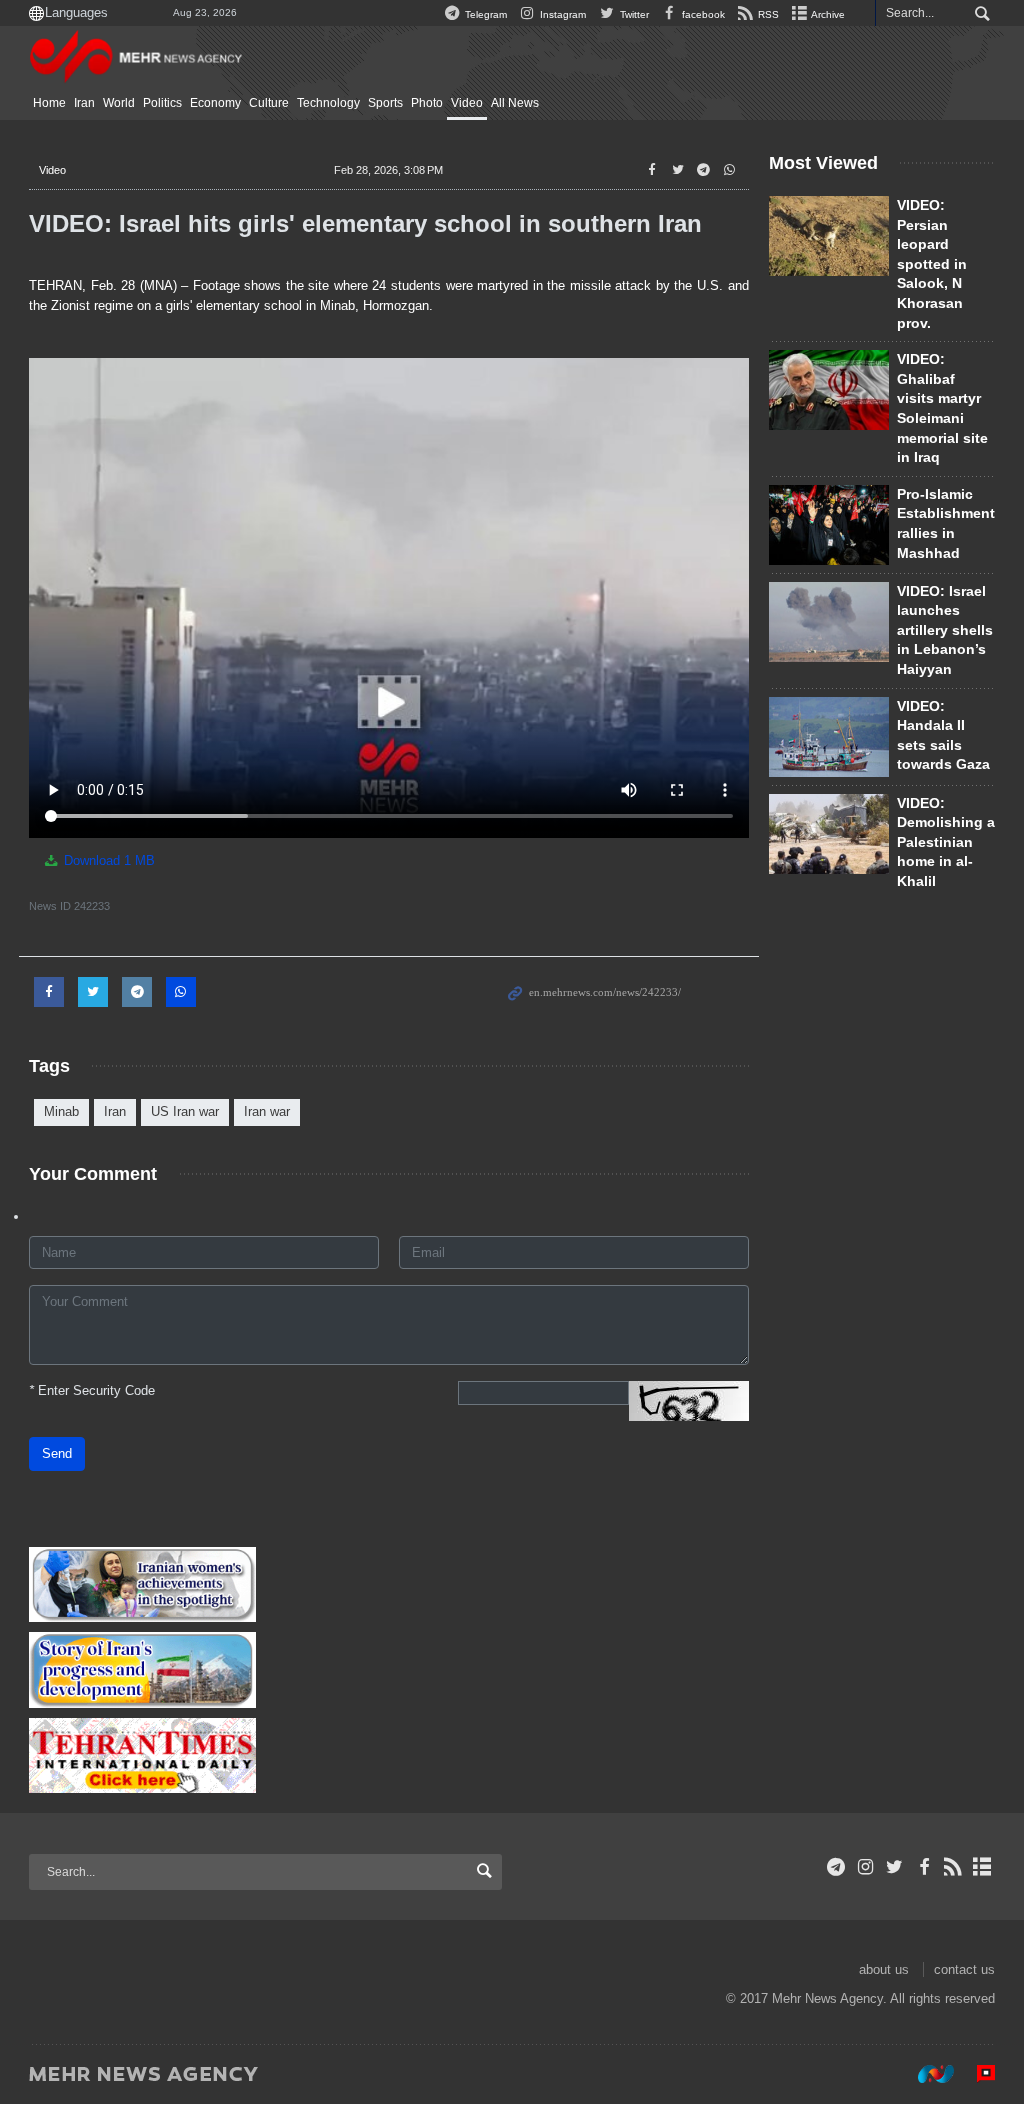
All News (515, 103)
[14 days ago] (829, 236)
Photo (427, 103)
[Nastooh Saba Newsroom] (926, 2073)
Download (107, 860)
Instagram (561, 14)
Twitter (632, 14)
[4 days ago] (829, 390)
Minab (61, 1111)
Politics (162, 103)
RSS (767, 14)
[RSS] (953, 1867)
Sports (385, 103)
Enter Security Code (92, 1390)
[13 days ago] (829, 525)
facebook (702, 14)
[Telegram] (836, 1867)
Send (57, 1453)
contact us (964, 1969)
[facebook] (923, 1867)
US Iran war (185, 1111)
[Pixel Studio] (976, 2073)
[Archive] (982, 1867)
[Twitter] (894, 1867)
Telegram (484, 14)
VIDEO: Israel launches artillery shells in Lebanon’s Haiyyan (945, 630)
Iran (84, 103)
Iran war (267, 1111)
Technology (328, 103)
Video (467, 103)
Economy (215, 103)
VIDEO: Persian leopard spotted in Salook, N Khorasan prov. (932, 264)
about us (884, 1969)
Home (49, 103)
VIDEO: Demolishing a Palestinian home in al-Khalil (946, 842)
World (119, 103)
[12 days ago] (829, 737)
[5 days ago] (829, 834)
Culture (269, 103)
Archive (827, 14)
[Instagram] (865, 1867)
